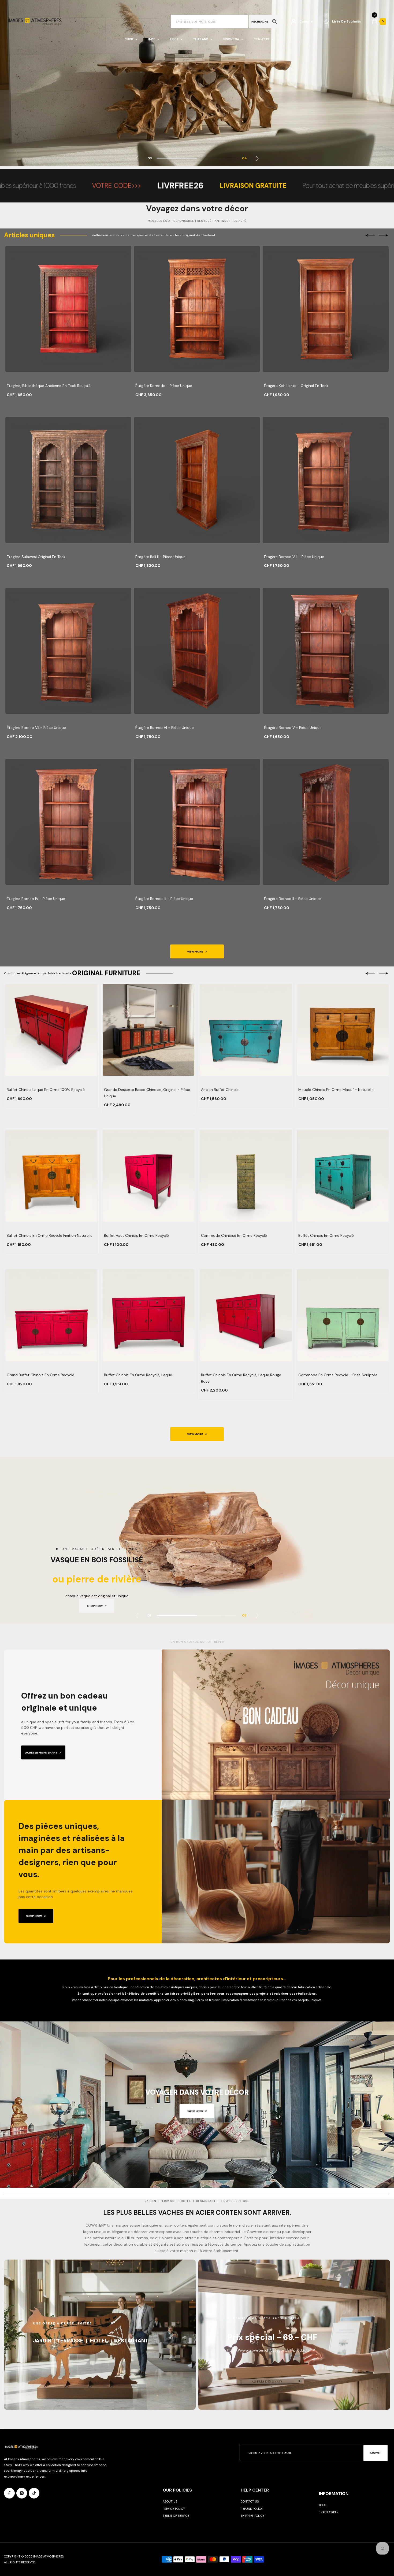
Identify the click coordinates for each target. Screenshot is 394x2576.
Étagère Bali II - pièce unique (160, 557)
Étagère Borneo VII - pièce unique (36, 728)
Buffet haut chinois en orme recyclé (136, 1235)
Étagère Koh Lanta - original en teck (296, 386)
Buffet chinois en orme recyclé (326, 1235)
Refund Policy (252, 2509)
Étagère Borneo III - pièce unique (164, 899)
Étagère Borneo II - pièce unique (292, 899)
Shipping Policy (252, 2516)
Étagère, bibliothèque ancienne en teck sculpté (49, 386)
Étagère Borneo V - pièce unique (293, 728)
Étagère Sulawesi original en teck (36, 557)
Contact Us (250, 2501)
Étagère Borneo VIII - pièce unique (294, 557)
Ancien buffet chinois (220, 1090)
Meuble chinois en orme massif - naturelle (336, 1090)
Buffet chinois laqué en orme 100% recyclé (46, 1090)
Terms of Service (176, 2516)
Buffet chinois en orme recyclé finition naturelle (50, 1235)
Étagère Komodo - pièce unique (164, 386)
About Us (170, 2501)
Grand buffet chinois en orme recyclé (40, 1375)
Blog (323, 2505)
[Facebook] (9, 2493)
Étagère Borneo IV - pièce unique (36, 899)
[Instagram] (22, 2493)
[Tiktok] (34, 2493)
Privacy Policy (174, 2509)
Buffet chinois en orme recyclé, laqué (138, 1375)
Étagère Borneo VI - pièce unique (165, 728)
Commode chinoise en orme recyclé (234, 1235)
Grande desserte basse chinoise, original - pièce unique (147, 1093)
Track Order (329, 2512)
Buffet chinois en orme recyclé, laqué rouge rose (241, 1378)
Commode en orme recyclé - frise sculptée (338, 1375)
